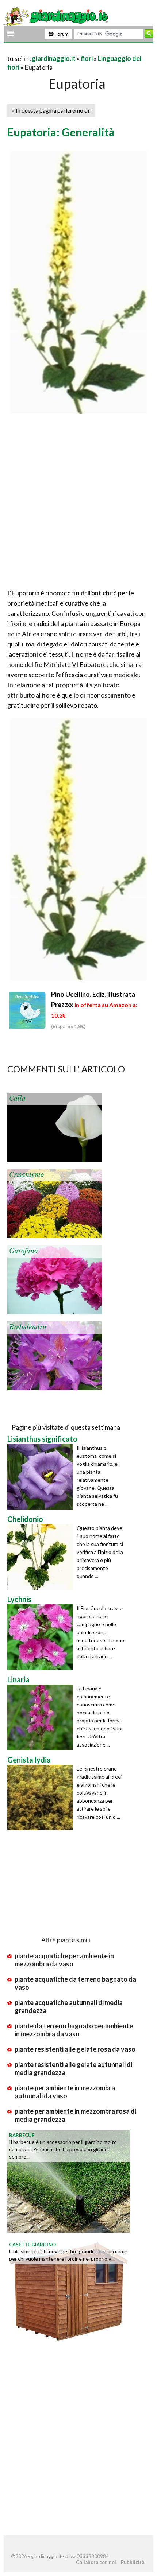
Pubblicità (133, 2562)
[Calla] (55, 1126)
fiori (87, 58)
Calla (17, 1099)
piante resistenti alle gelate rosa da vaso (75, 2049)
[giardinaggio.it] (57, 16)
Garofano (23, 1251)
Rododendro (28, 1327)
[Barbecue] (69, 2180)
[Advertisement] (78, 503)
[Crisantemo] (55, 1202)
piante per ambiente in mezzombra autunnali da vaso (65, 2092)
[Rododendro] (55, 1355)
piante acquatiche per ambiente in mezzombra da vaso (64, 1960)
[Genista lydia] (42, 1798)
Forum (61, 34)
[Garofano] (55, 1279)
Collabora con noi (96, 2562)
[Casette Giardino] (69, 2290)
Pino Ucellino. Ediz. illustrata (93, 994)
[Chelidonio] (42, 1557)
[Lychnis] (42, 1637)
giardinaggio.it (54, 58)
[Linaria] (42, 1717)
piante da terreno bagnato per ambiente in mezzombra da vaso (74, 2030)
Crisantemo (26, 1175)
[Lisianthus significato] (42, 1477)
